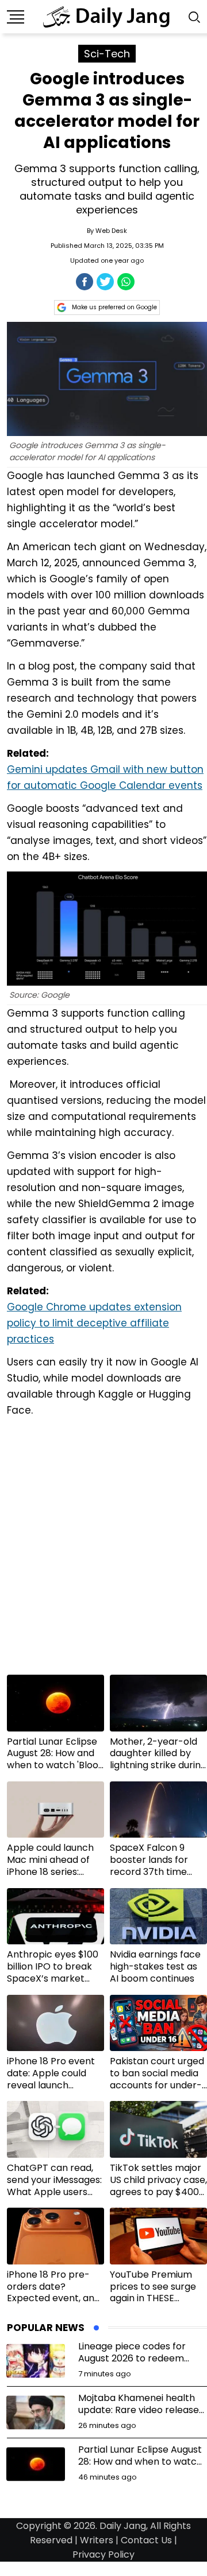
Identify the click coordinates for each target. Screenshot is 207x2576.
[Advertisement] (103, 1550)
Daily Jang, (124, 2526)
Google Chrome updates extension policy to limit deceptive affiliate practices (94, 1323)
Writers (97, 2540)
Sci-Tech (107, 54)
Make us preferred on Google (114, 307)
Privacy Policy (103, 2554)
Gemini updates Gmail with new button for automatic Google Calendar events (105, 777)
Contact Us (146, 2540)
